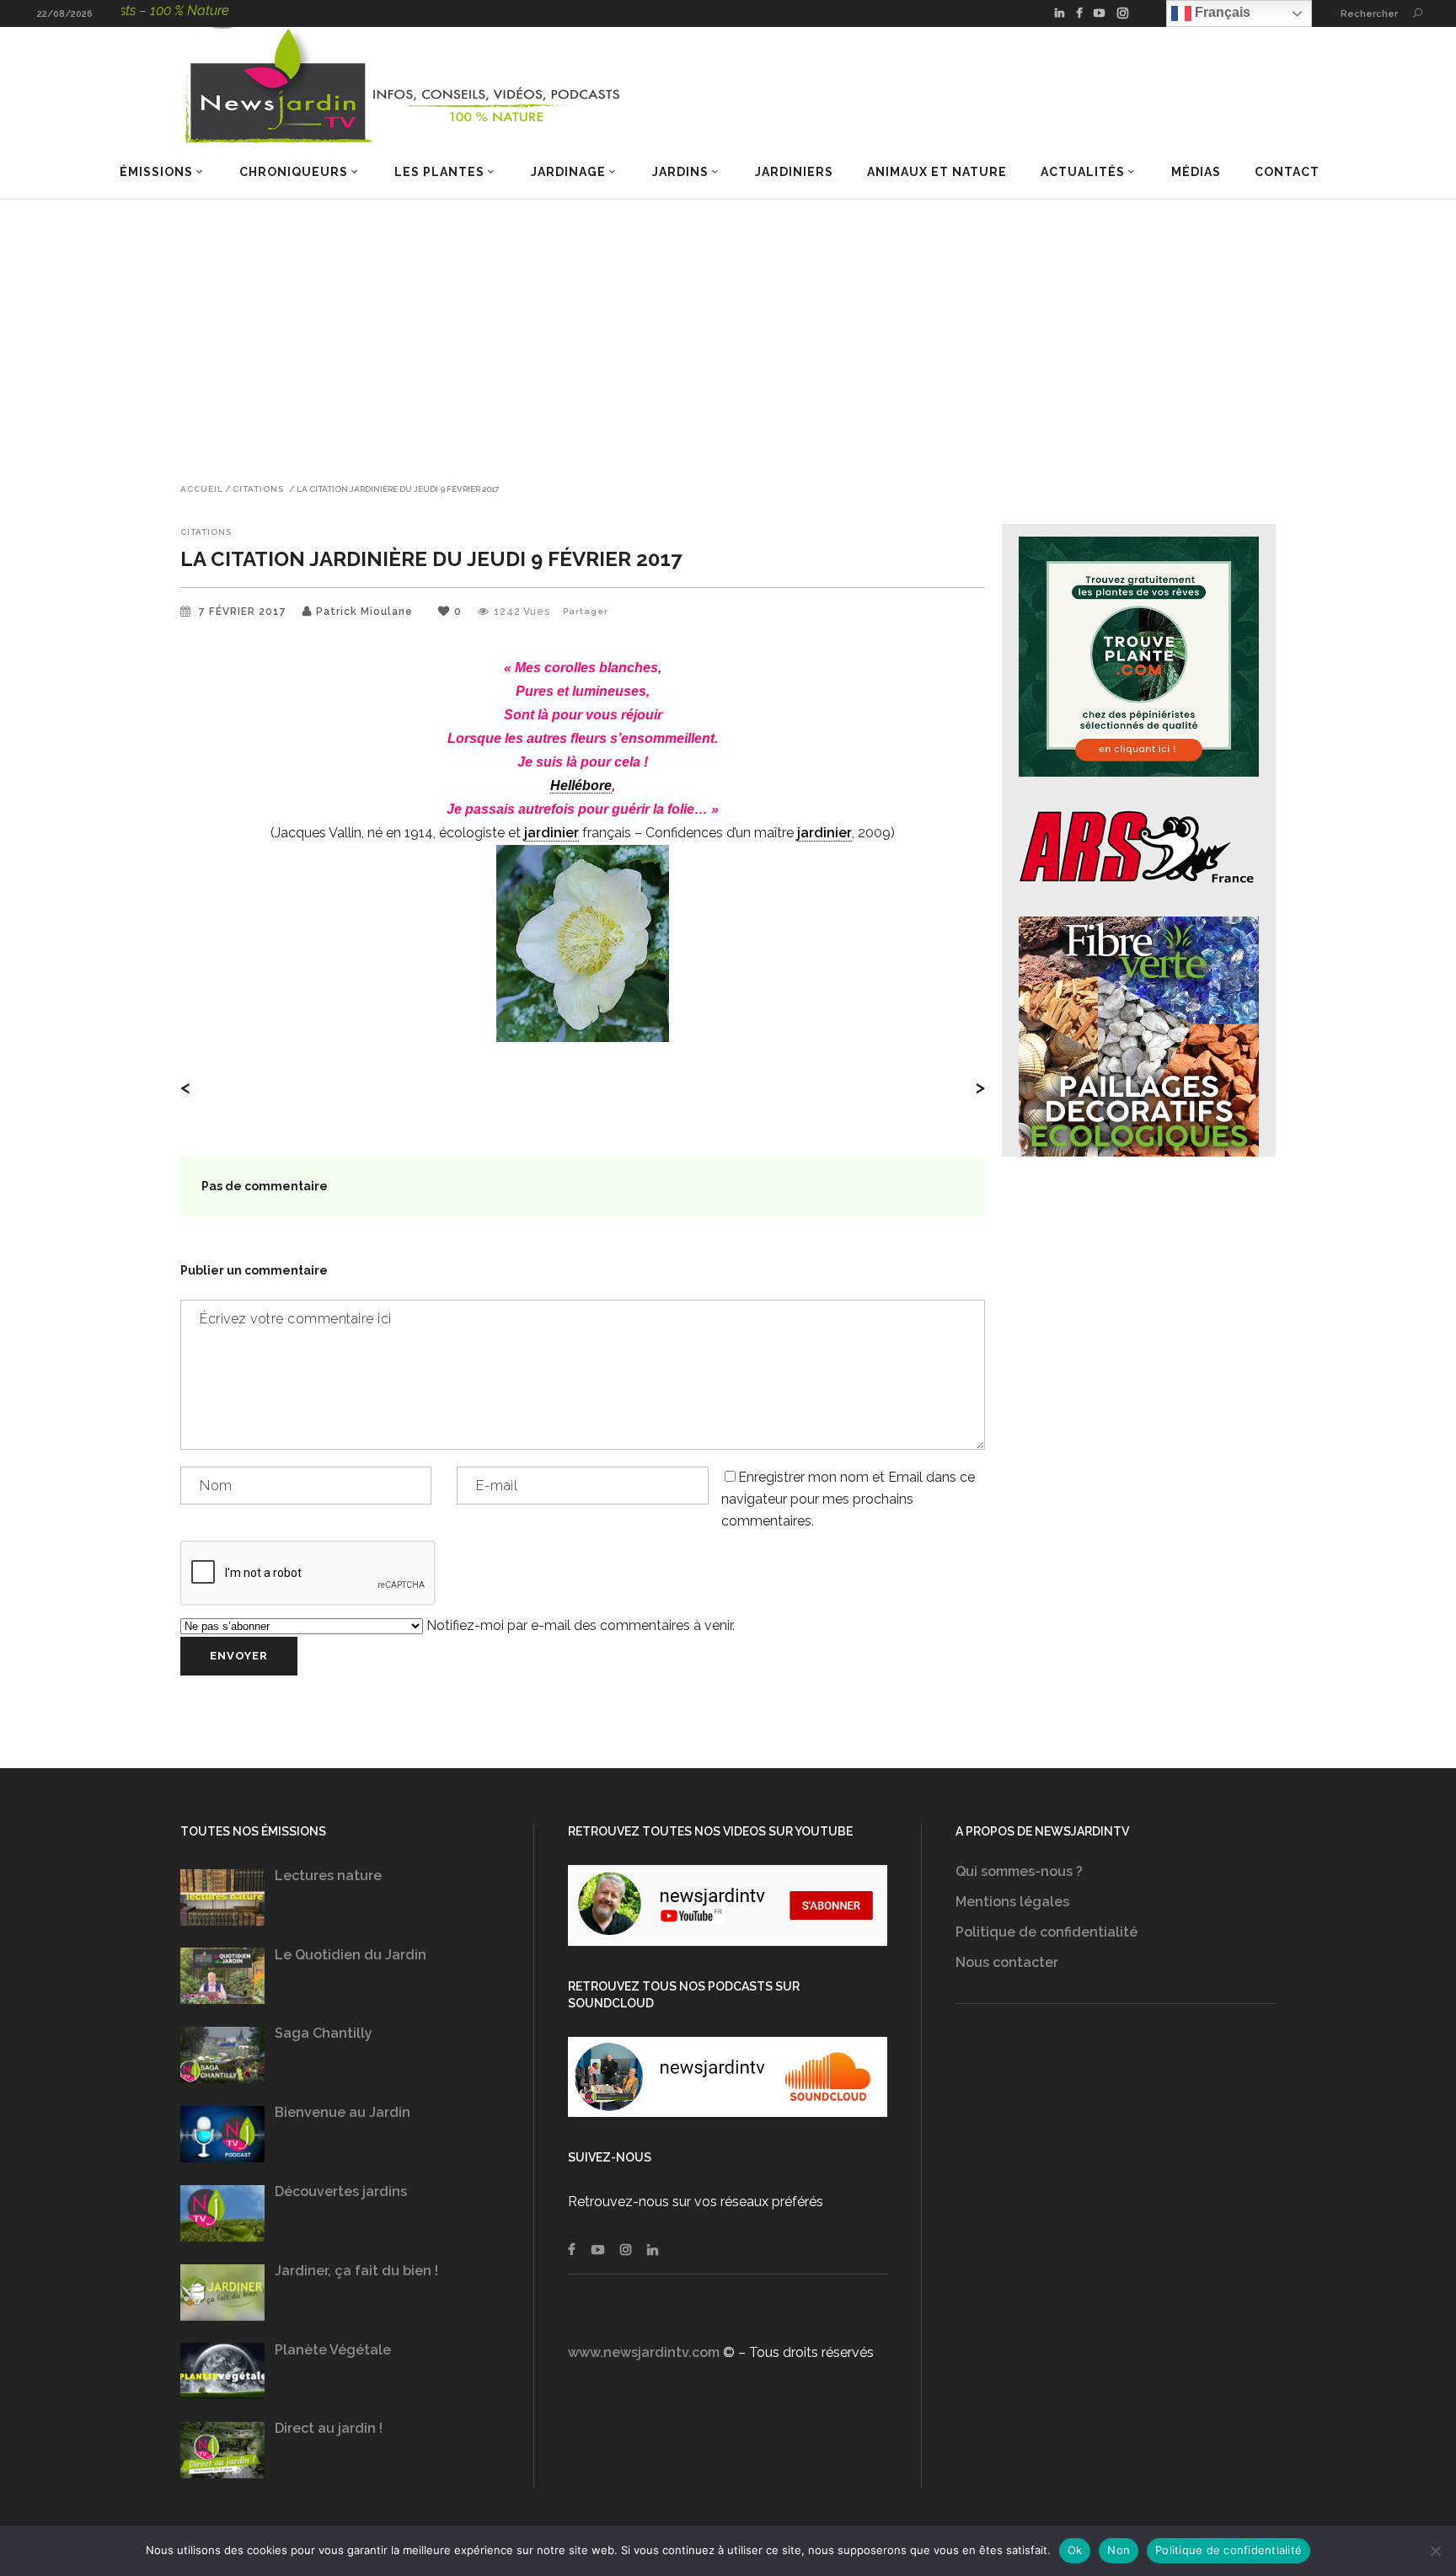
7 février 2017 (244, 612)
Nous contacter (1007, 1962)
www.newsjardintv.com (644, 2352)
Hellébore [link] (581, 786)
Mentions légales (1012, 1902)
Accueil (202, 489)
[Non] (1435, 2551)
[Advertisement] (728, 326)
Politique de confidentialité (1046, 1932)
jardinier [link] (551, 833)
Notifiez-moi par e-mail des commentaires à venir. (579, 1625)
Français (1221, 12)
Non (1119, 2550)
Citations (258, 489)
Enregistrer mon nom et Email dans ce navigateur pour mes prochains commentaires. (848, 1499)
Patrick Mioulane (364, 612)
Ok (1075, 2550)
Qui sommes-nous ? (1019, 1871)
